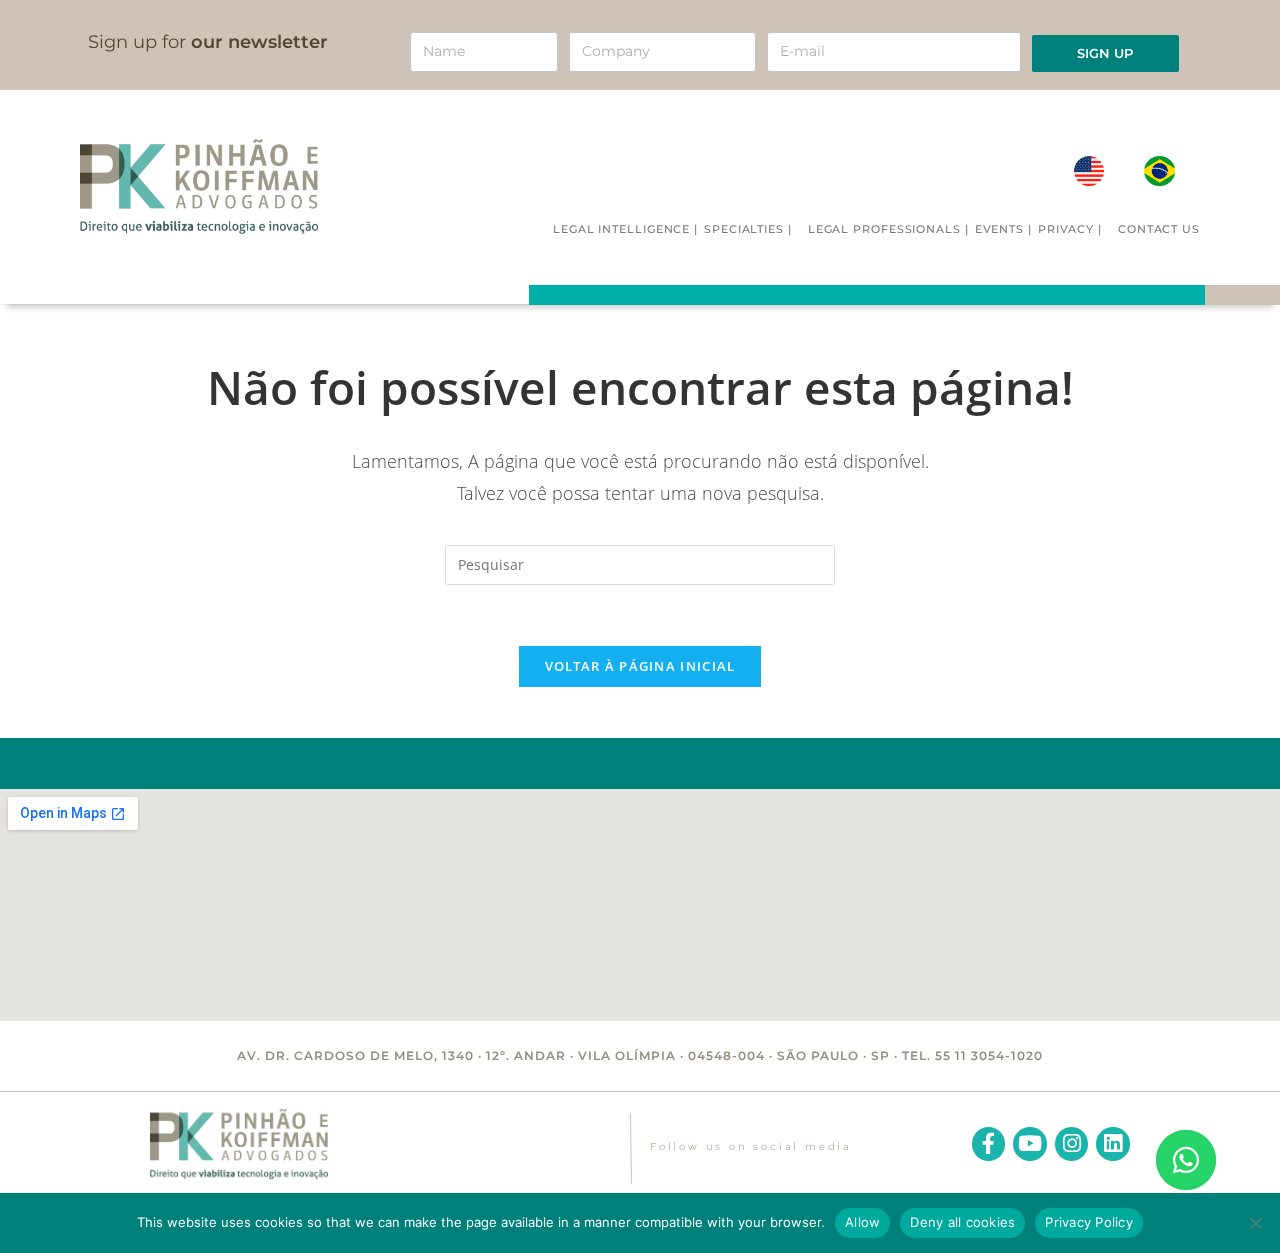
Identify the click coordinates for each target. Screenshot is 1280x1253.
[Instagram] (1072, 1144)
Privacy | (1070, 229)
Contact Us (1159, 229)
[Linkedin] (1113, 1144)
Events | (1003, 229)
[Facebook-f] (989, 1144)
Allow (862, 1222)
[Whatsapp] (1186, 1160)
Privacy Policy (1089, 1222)
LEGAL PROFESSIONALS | (888, 229)
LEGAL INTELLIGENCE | (625, 229)
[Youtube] (1030, 1144)
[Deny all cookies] (1255, 1223)
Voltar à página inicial (640, 666)
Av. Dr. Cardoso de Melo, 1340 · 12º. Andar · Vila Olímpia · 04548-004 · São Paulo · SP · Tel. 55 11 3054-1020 (640, 1055)
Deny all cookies (962, 1222)
